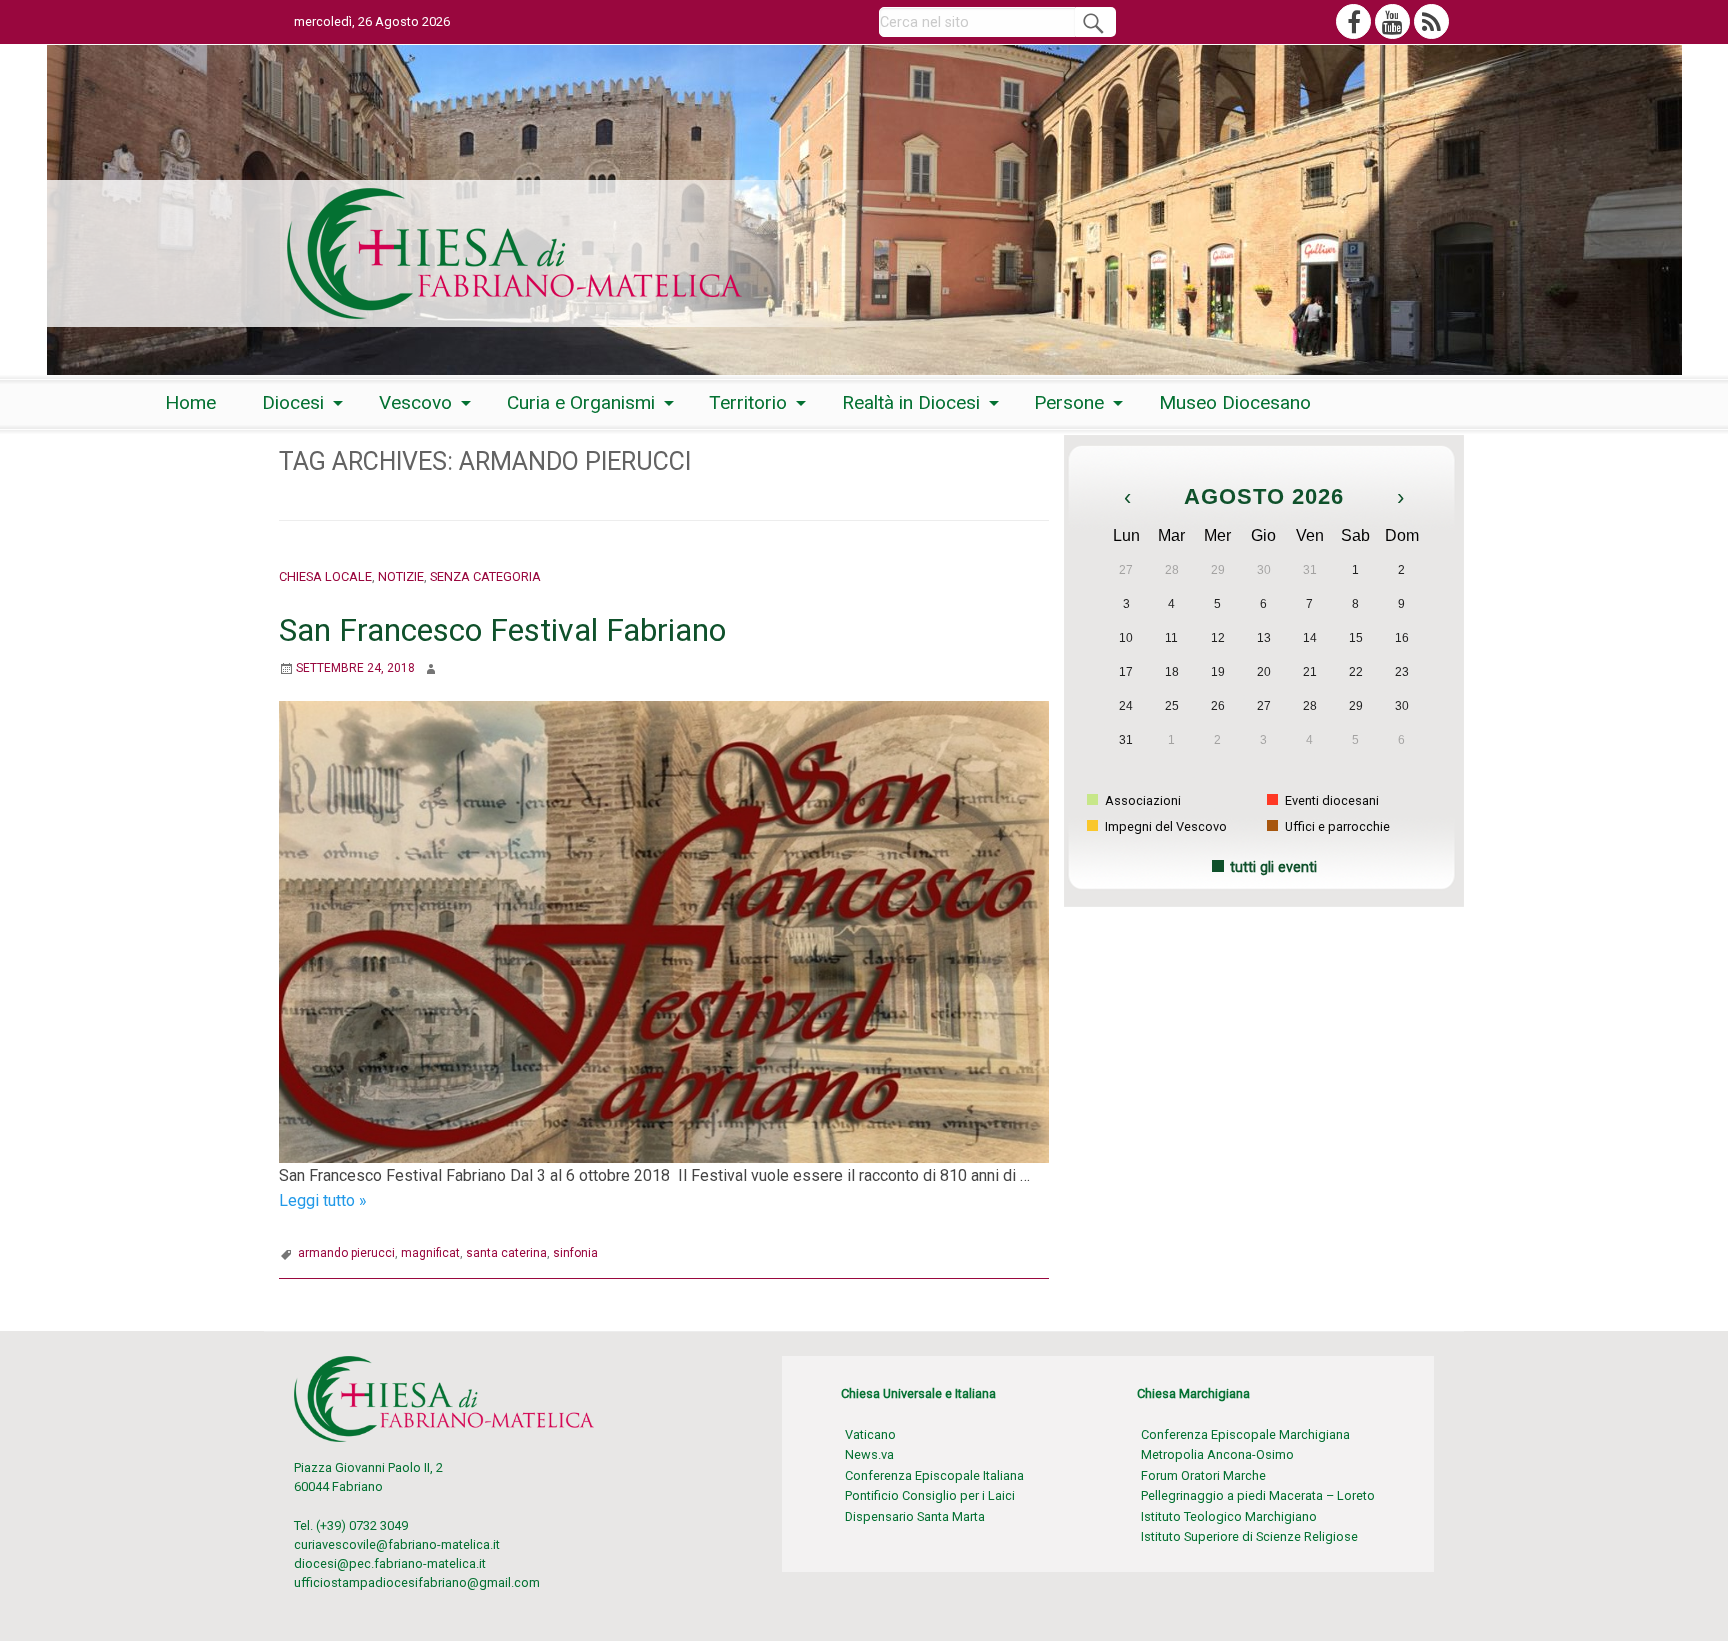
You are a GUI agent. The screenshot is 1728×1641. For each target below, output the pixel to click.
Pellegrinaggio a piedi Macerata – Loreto (1258, 1495)
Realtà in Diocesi (911, 402)
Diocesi (293, 402)
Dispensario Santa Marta (915, 1516)
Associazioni (1141, 800)
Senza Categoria (485, 576)
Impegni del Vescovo (1164, 826)
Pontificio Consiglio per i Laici (930, 1495)
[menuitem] (190, 402)
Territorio (748, 402)
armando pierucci (346, 1253)
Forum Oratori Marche (1203, 1475)
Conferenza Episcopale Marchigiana (1245, 1434)
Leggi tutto (323, 1200)
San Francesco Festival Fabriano (502, 630)
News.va (869, 1454)
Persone (1069, 402)
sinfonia (575, 1253)
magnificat (430, 1253)
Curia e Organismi (581, 402)
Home (190, 402)
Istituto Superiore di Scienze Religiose (1249, 1536)
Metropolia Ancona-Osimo (1217, 1454)
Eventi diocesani (1330, 800)
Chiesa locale (325, 576)
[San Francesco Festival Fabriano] (664, 930)
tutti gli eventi (1273, 867)
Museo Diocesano (1235, 402)
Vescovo (415, 402)
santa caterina (506, 1253)
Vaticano (870, 1434)
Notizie (401, 576)
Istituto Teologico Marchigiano (1229, 1516)
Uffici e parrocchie (1336, 826)
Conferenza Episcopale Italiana (934, 1475)
